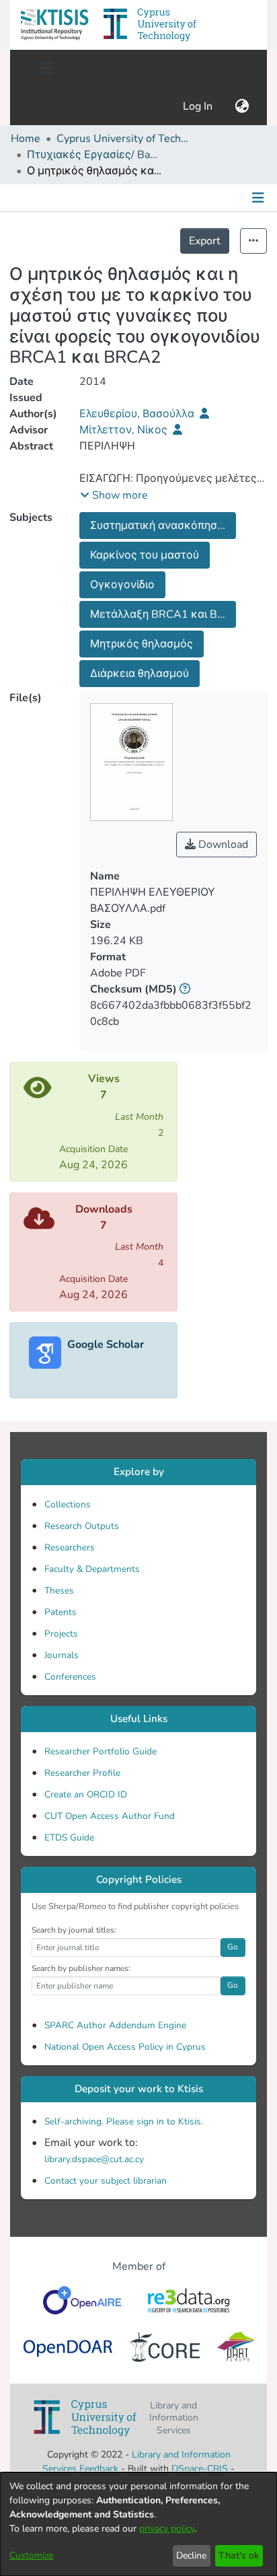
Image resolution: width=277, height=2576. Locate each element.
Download (222, 845)
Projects (61, 1634)
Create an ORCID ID (86, 1794)
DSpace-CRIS (200, 2469)
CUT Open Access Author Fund (110, 1816)
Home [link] (26, 139)
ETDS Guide (69, 1837)
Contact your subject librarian (106, 2181)
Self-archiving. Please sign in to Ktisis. (124, 2121)
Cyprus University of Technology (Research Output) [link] (124, 139)
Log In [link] (198, 106)
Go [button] (233, 1947)
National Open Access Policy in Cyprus (125, 2047)
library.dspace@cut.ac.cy (94, 2159)
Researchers (70, 1547)
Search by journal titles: (74, 1930)
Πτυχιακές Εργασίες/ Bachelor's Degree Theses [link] (94, 155)
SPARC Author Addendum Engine (115, 2025)
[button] (54, 25)
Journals (62, 1655)
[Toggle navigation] (45, 69)
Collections (68, 1504)
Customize (31, 2555)
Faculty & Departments (92, 1569)
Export (205, 241)
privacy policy (167, 2529)
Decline (191, 2555)
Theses (59, 1590)
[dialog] (138, 2524)
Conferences (70, 1677)
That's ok (239, 2555)
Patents (61, 1612)
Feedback (99, 2469)
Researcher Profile (82, 1773)
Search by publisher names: (81, 1968)
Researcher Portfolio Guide (101, 1751)
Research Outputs (82, 1526)
